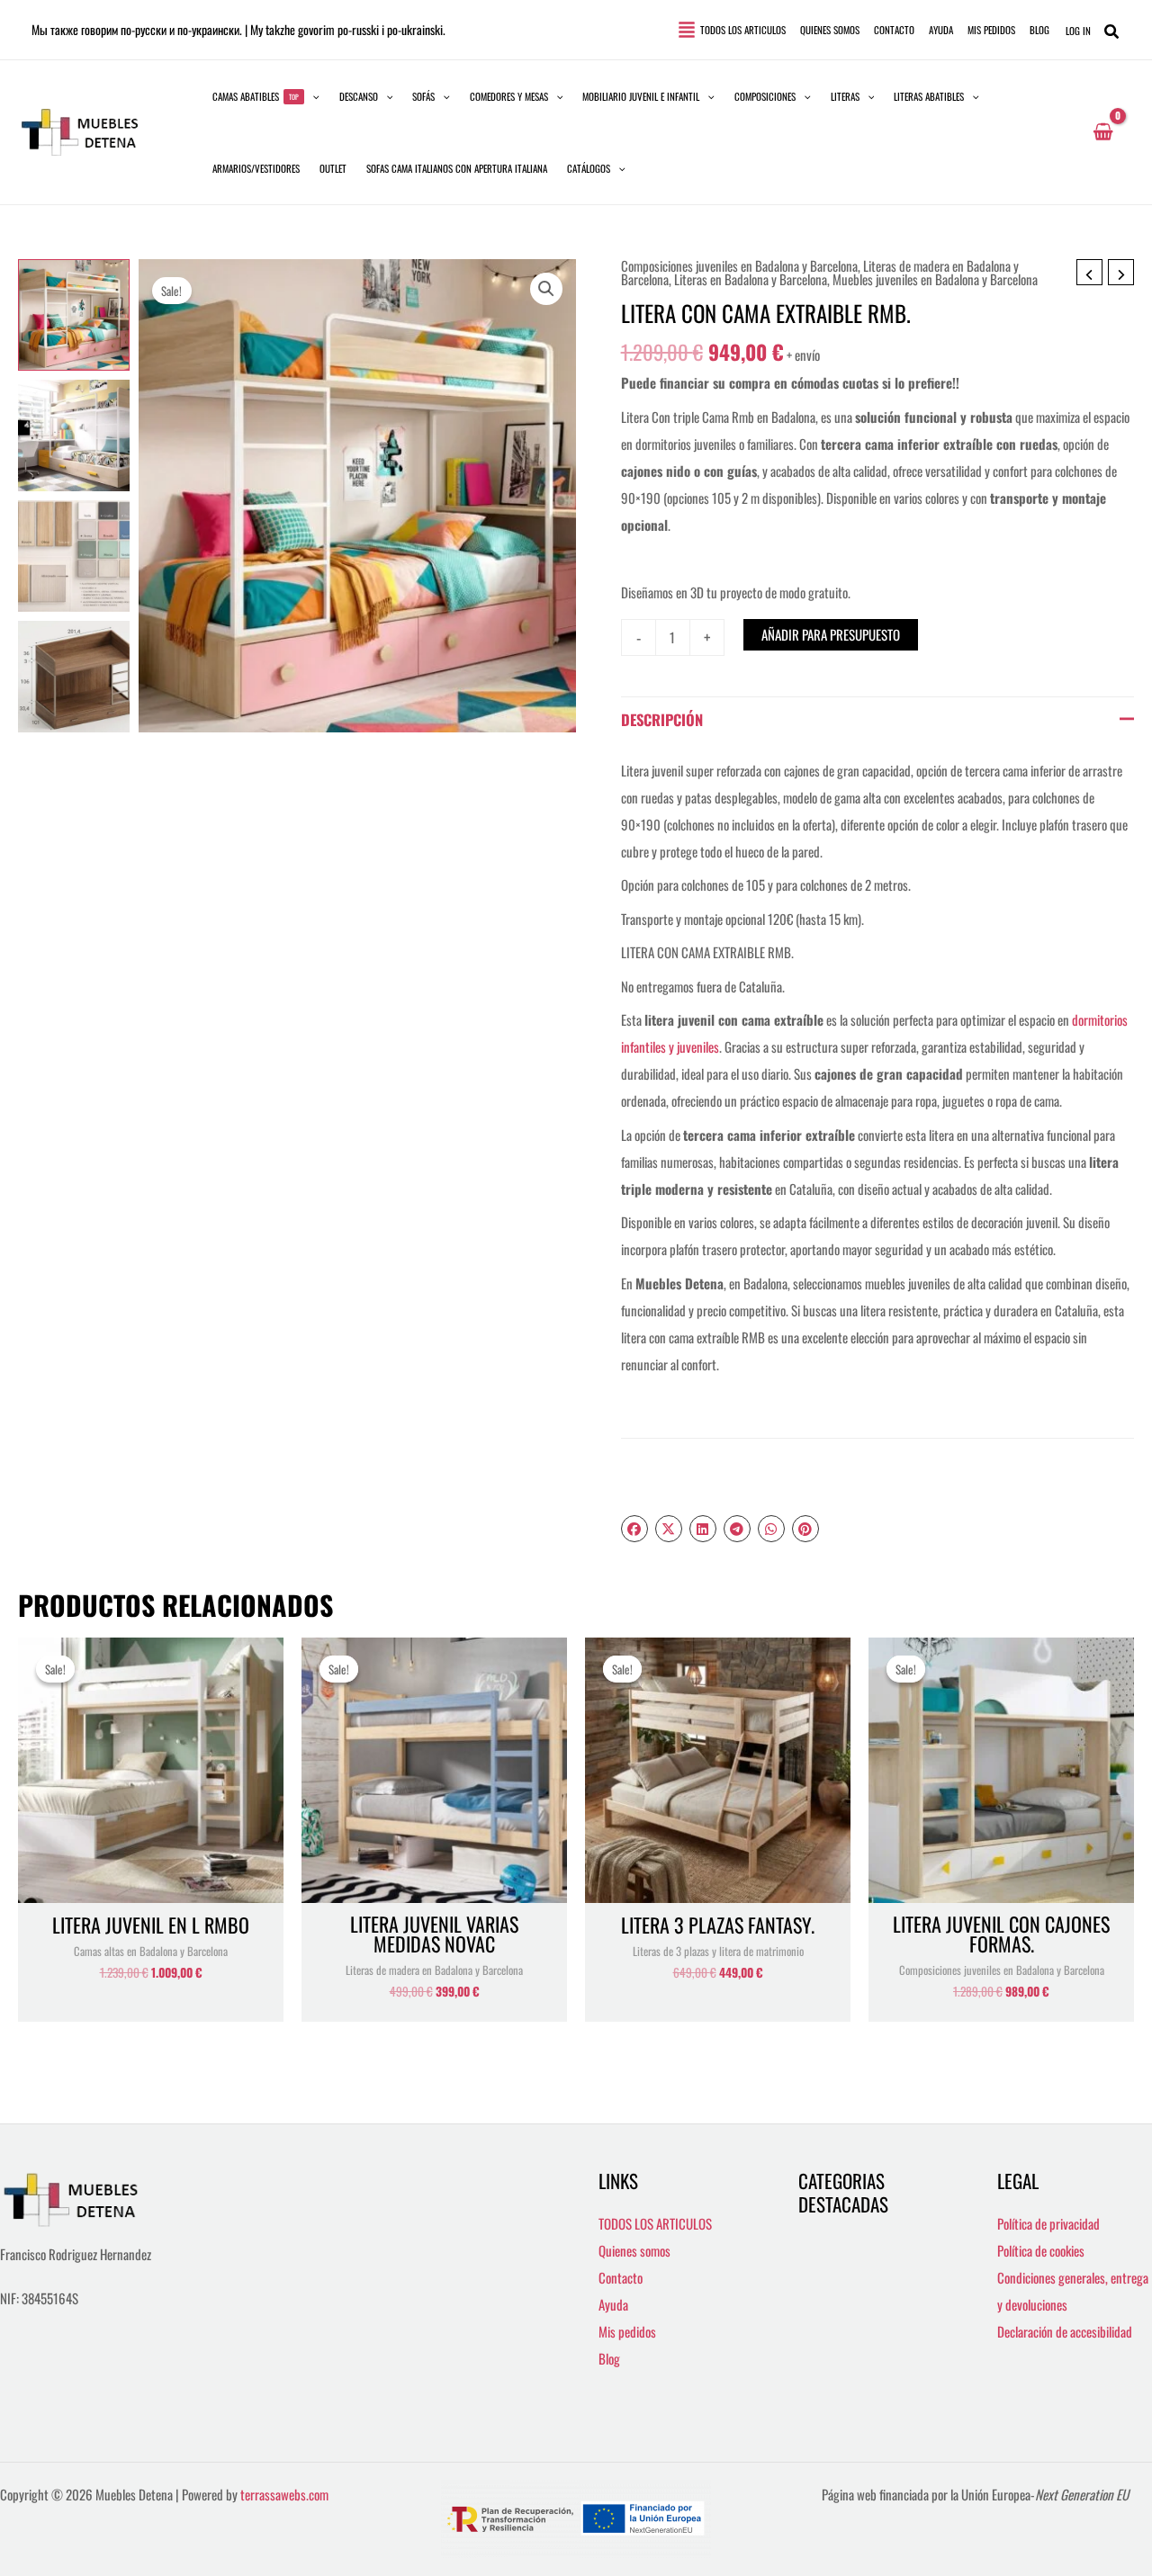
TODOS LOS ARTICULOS (655, 2223)
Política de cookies (1041, 2250)
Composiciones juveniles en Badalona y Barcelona (739, 265)
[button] (266, 96)
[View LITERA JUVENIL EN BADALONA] (74, 315)
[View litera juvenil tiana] (74, 435)
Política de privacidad (1048, 2223)
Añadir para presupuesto (831, 634)
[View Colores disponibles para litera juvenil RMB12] (74, 556)
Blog (609, 2358)
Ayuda (613, 2304)
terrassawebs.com (284, 2494)
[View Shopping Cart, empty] (1103, 132)
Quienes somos (634, 2250)
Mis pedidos (627, 2331)
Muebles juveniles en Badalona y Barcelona (935, 279)
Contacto (621, 2277)
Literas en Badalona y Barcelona (751, 279)
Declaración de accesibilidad (1065, 2331)
